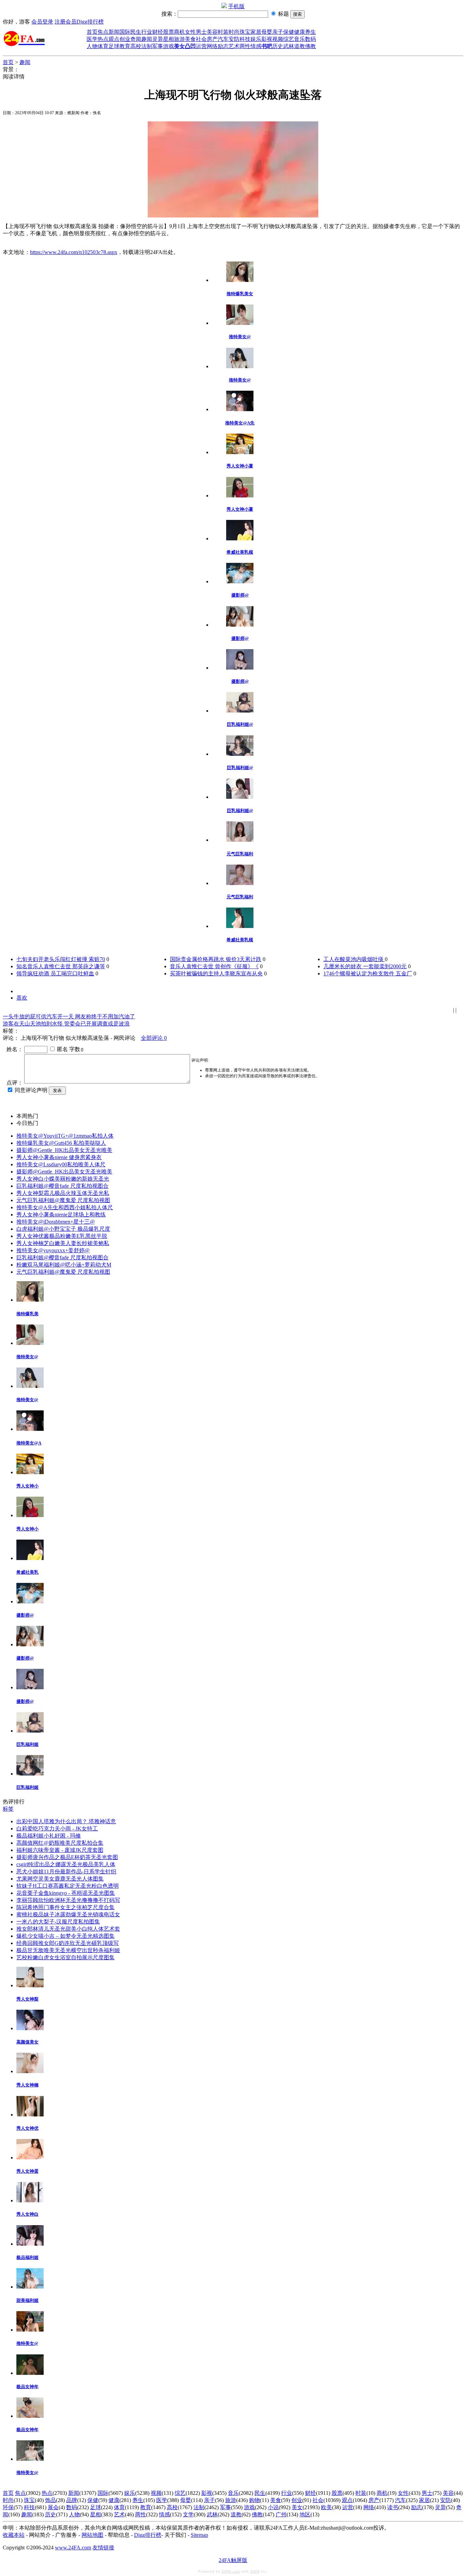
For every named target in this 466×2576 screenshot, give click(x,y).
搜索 (297, 14)
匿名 (62, 1049)
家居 (256, 32)
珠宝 (245, 32)
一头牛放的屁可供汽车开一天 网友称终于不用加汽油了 (69, 1016)
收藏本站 (14, 2535)
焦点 (103, 32)
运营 (201, 46)
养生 (310, 32)
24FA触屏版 (233, 2560)
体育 (103, 46)
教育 (125, 46)
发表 (57, 1090)
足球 (114, 46)
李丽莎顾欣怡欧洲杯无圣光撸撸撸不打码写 (68, 1900)
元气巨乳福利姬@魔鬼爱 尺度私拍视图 (63, 1200)
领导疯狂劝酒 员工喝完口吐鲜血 (55, 974)
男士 (201, 32)
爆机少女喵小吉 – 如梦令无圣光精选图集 (65, 1936)
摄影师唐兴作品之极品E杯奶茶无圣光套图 (67, 1857)
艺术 (234, 46)
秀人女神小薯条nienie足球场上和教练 (61, 1215)
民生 (136, 32)
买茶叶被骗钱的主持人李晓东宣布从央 (216, 974)
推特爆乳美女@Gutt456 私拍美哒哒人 (61, 1143)
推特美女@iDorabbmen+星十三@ (56, 1222)
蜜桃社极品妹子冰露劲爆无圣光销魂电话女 (68, 1914)
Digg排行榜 (90, 22)
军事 (158, 46)
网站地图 (92, 2535)
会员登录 (42, 22)
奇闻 (136, 39)
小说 (273, 2507)
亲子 (278, 32)
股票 (169, 32)
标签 (8, 1809)
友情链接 (103, 2548)
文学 (188, 2514)
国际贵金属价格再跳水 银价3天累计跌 (216, 959)
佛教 (310, 46)
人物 (92, 46)
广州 (281, 2514)
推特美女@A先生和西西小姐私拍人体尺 (65, 1207)
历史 (278, 46)
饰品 (50, 2500)
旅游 (179, 39)
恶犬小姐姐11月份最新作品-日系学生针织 (66, 1871)
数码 (310, 39)
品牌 (72, 2500)
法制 (147, 46)
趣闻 (147, 39)
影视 (267, 39)
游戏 (169, 46)
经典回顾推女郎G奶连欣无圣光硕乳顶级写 (68, 1943)
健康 (300, 32)
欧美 (326, 2507)
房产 (212, 39)
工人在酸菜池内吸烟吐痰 (354, 959)
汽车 (223, 39)
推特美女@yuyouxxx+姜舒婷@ (53, 1250)
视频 (278, 39)
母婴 (267, 32)
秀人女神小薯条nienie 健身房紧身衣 (59, 1157)
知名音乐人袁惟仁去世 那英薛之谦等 (61, 966)
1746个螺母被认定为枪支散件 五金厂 (368, 974)
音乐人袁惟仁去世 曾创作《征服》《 (214, 966)
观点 (114, 39)
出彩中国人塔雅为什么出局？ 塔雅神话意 (66, 1821)
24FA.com (231, 2571)
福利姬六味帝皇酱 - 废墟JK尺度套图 (60, 1850)
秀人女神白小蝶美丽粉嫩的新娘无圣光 (63, 1179)
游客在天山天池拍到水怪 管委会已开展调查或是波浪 (66, 1024)
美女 (297, 2507)
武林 (289, 46)
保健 (289, 32)
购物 (254, 2500)
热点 (103, 39)
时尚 (234, 32)
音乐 (300, 39)
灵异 (158, 39)
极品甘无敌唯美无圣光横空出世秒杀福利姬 (68, 1950)
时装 (223, 32)
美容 (212, 32)
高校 (136, 46)
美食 (190, 39)
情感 (256, 46)
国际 (125, 32)
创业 (125, 39)
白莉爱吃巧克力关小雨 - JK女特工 (57, 1829)
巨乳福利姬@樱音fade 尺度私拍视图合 (62, 1186)
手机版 (236, 6)
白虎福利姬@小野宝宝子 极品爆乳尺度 (63, 1229)
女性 (190, 32)
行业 (147, 32)
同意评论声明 (31, 1090)
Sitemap (199, 2535)
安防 (234, 39)
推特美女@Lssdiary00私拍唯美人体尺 (61, 1164)
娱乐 (256, 39)
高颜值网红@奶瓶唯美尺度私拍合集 (60, 1843)
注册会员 (65, 22)
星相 (169, 39)
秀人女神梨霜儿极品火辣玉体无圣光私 (63, 1193)
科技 (245, 39)
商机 (179, 32)
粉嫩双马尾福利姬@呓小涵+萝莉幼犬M (64, 1265)
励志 (223, 46)
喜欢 (22, 998)
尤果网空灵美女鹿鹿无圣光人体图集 (60, 1879)
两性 (245, 46)
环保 (8, 2507)
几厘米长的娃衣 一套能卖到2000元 (365, 966)
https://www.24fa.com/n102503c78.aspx (74, 252)
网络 (212, 46)
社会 (201, 39)
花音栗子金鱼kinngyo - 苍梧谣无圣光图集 (66, 1893)
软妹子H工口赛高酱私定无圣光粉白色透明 (68, 1886)
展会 (53, 2507)
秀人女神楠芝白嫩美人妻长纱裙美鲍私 (63, 1243)
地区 (305, 2514)
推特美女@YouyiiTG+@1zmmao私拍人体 (65, 1136)
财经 (158, 32)
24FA (255, 2571)
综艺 (289, 39)
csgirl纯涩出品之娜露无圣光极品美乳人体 (66, 1864)
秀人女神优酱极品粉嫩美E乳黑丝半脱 (62, 1236)
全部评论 (154, 1038)
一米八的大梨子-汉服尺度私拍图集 (58, 1922)
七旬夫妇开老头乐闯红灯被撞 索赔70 (61, 959)
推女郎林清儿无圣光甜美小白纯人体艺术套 (68, 1929)
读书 (393, 2507)
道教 (300, 46)
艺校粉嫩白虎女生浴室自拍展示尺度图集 (65, 1957)
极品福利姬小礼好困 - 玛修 (49, 1836)
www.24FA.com (73, 2548)
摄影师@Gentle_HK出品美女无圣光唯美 (64, 1150)
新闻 (114, 32)
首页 (92, 32)
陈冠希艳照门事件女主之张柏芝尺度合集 (65, 1907)
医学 (92, 39)
